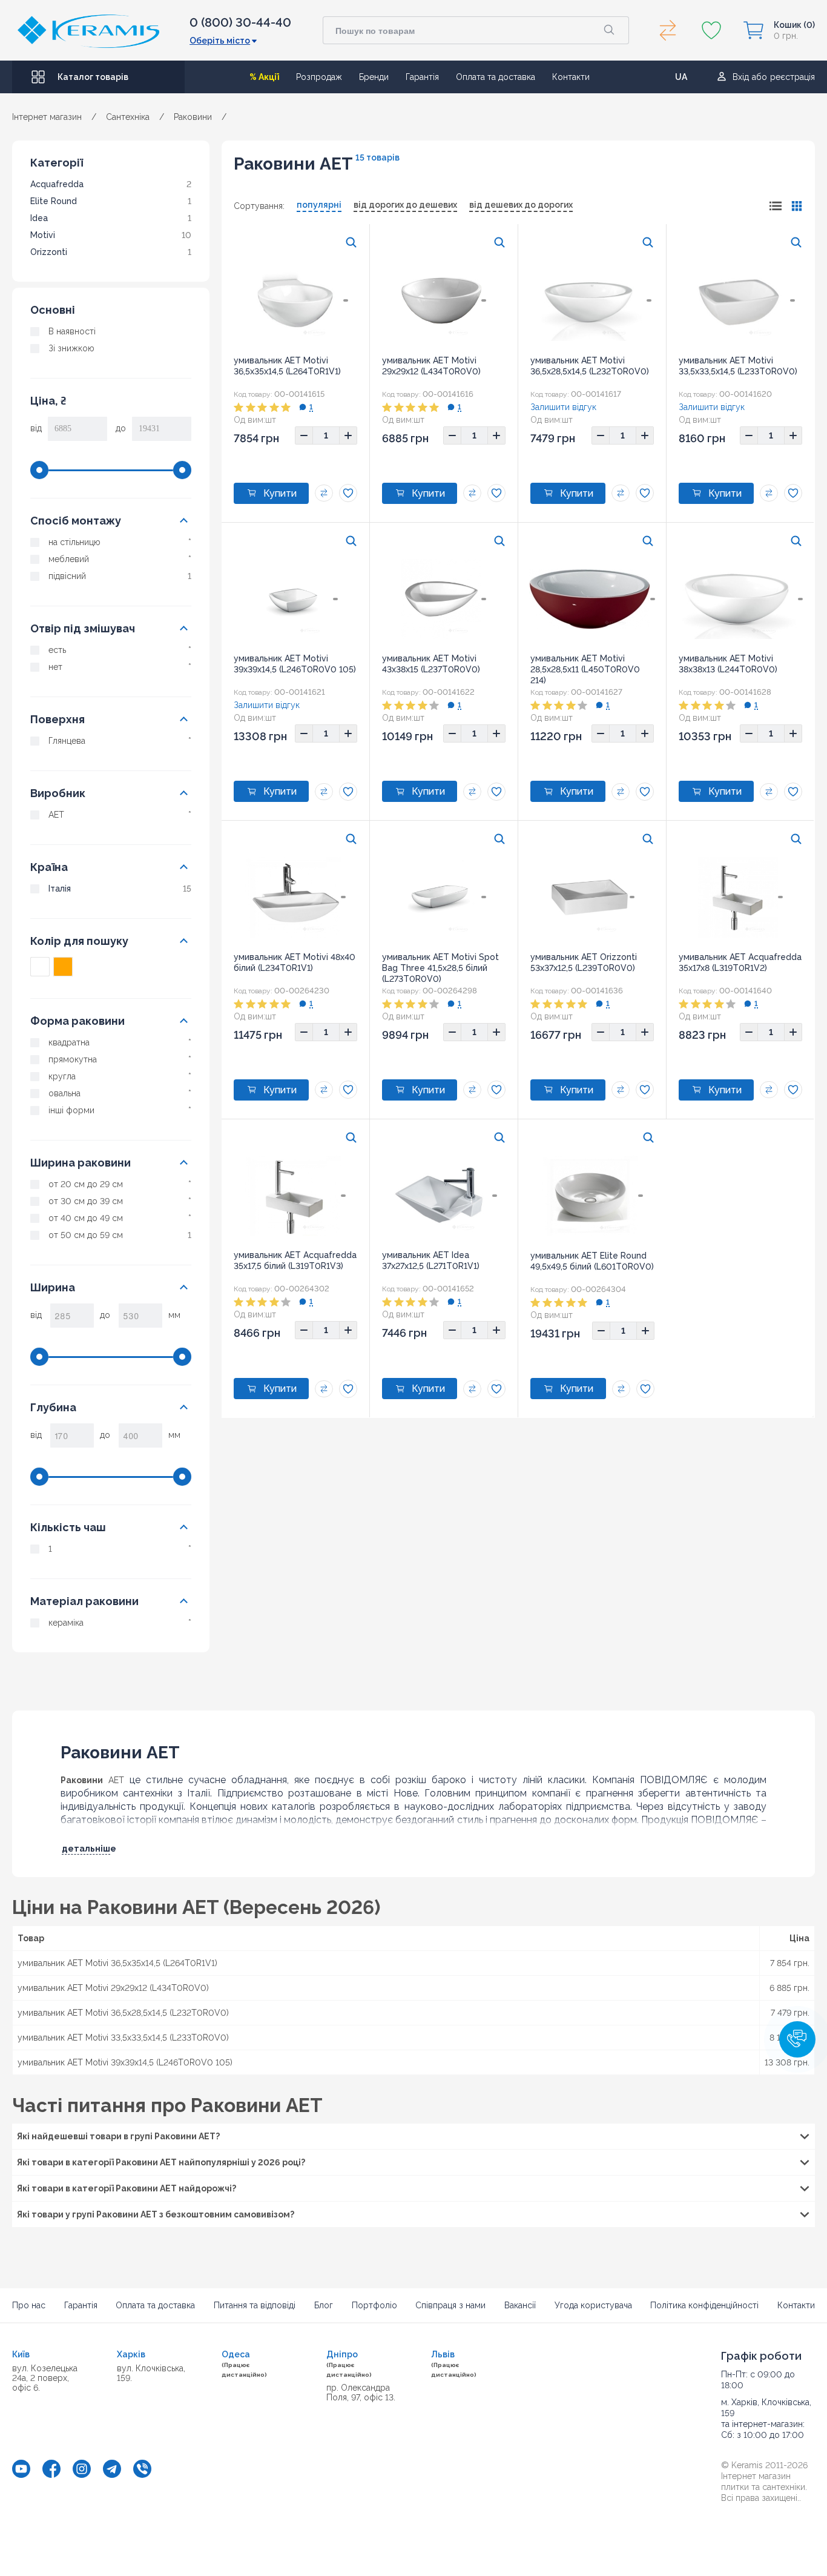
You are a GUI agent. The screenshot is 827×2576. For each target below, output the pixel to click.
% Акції (264, 77)
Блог (324, 2305)
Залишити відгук (563, 407)
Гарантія (422, 77)
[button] (797, 2039)
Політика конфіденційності (704, 2305)
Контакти (571, 77)
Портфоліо (374, 2305)
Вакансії (520, 2305)
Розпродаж (319, 77)
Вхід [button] (741, 77)
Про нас (29, 2305)
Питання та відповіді (255, 2305)
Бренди (374, 77)
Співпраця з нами (450, 2305)
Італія (60, 889)
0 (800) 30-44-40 (240, 22)
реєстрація (792, 77)
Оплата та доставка (496, 77)
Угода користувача (593, 2305)
